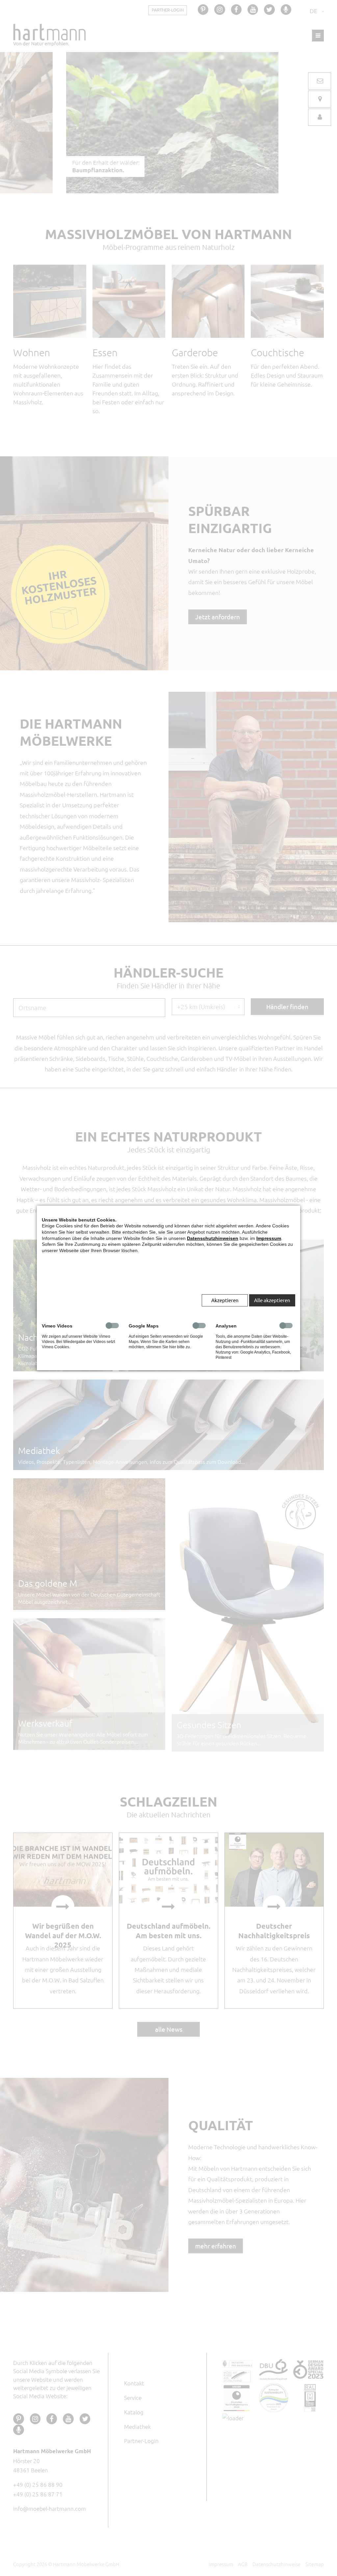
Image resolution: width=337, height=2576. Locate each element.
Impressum (269, 1238)
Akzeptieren (225, 1300)
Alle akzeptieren (272, 1300)
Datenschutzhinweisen (213, 1238)
